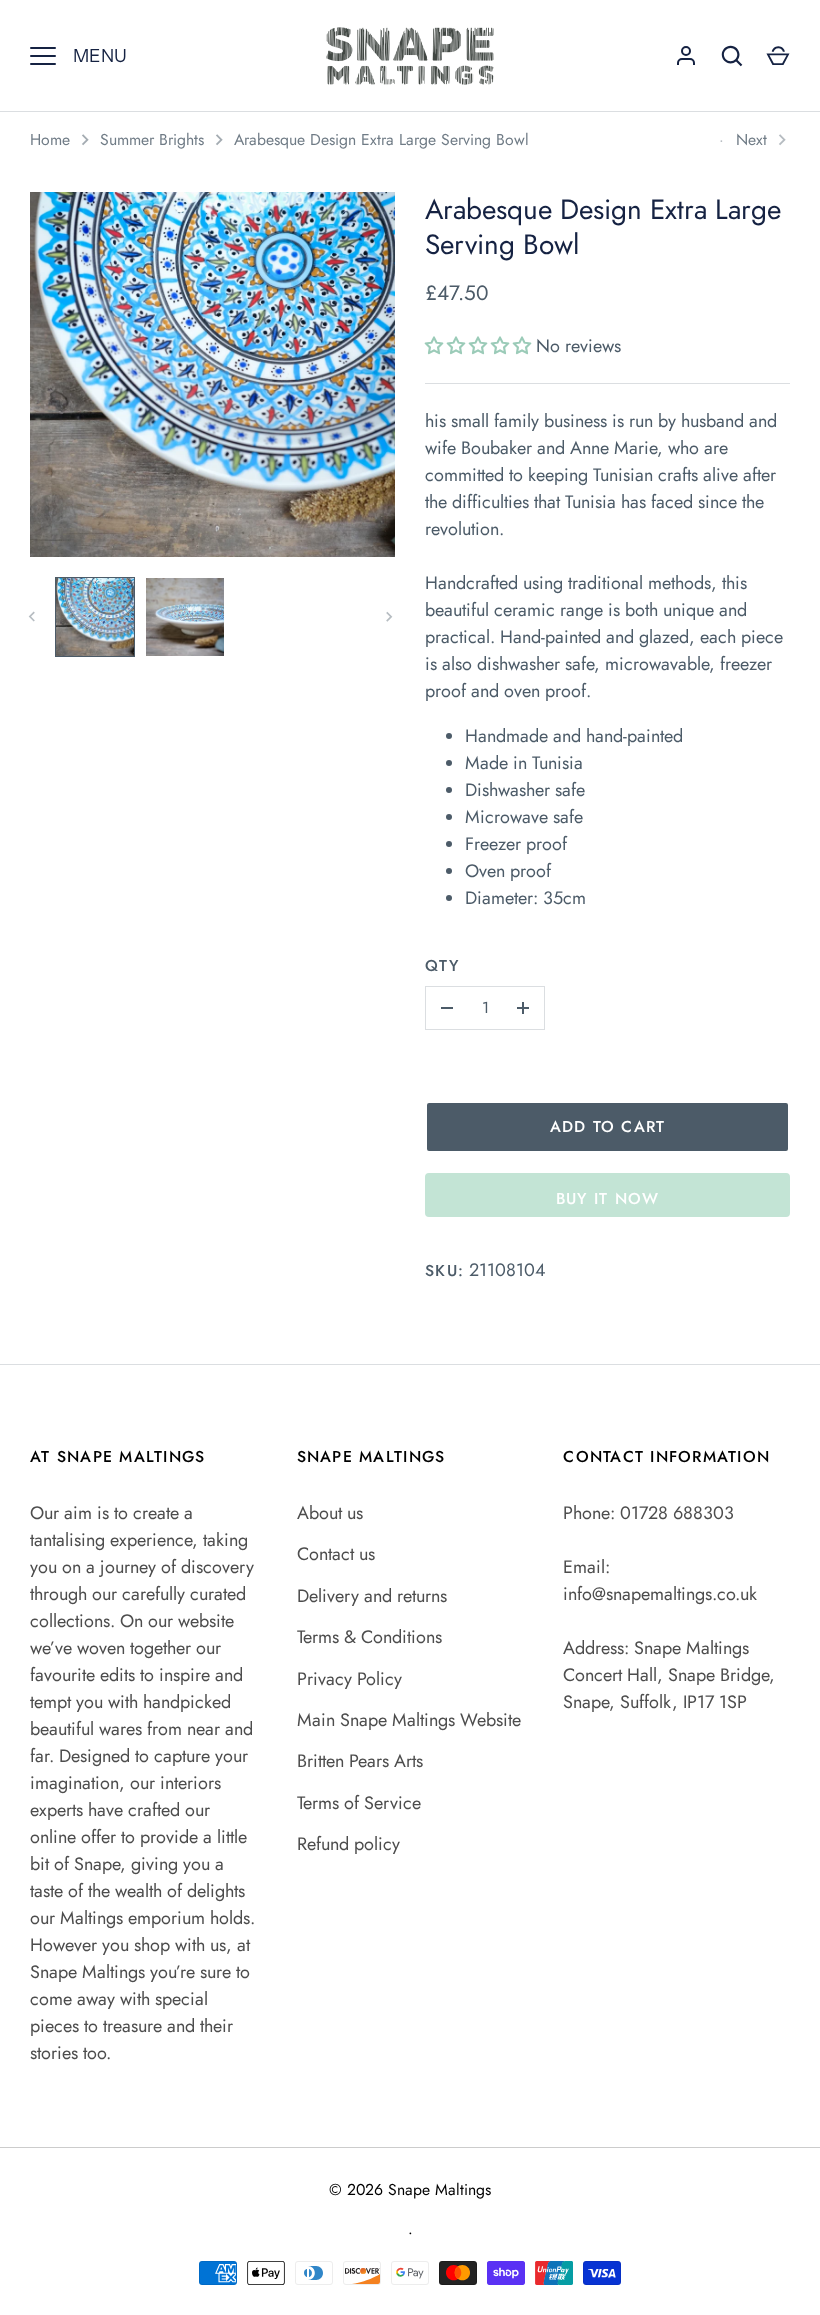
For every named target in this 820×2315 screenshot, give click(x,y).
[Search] (732, 56)
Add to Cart (608, 1126)
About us (330, 1513)
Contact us (336, 1554)
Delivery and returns (372, 1596)
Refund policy (348, 1844)
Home (50, 139)
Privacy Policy (349, 1679)
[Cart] (778, 56)
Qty (442, 965)
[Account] (686, 56)
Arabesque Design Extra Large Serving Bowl (381, 139)
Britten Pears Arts (360, 1761)
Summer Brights (152, 139)
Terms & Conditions (369, 1637)
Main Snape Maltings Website (409, 1720)
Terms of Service (359, 1803)
